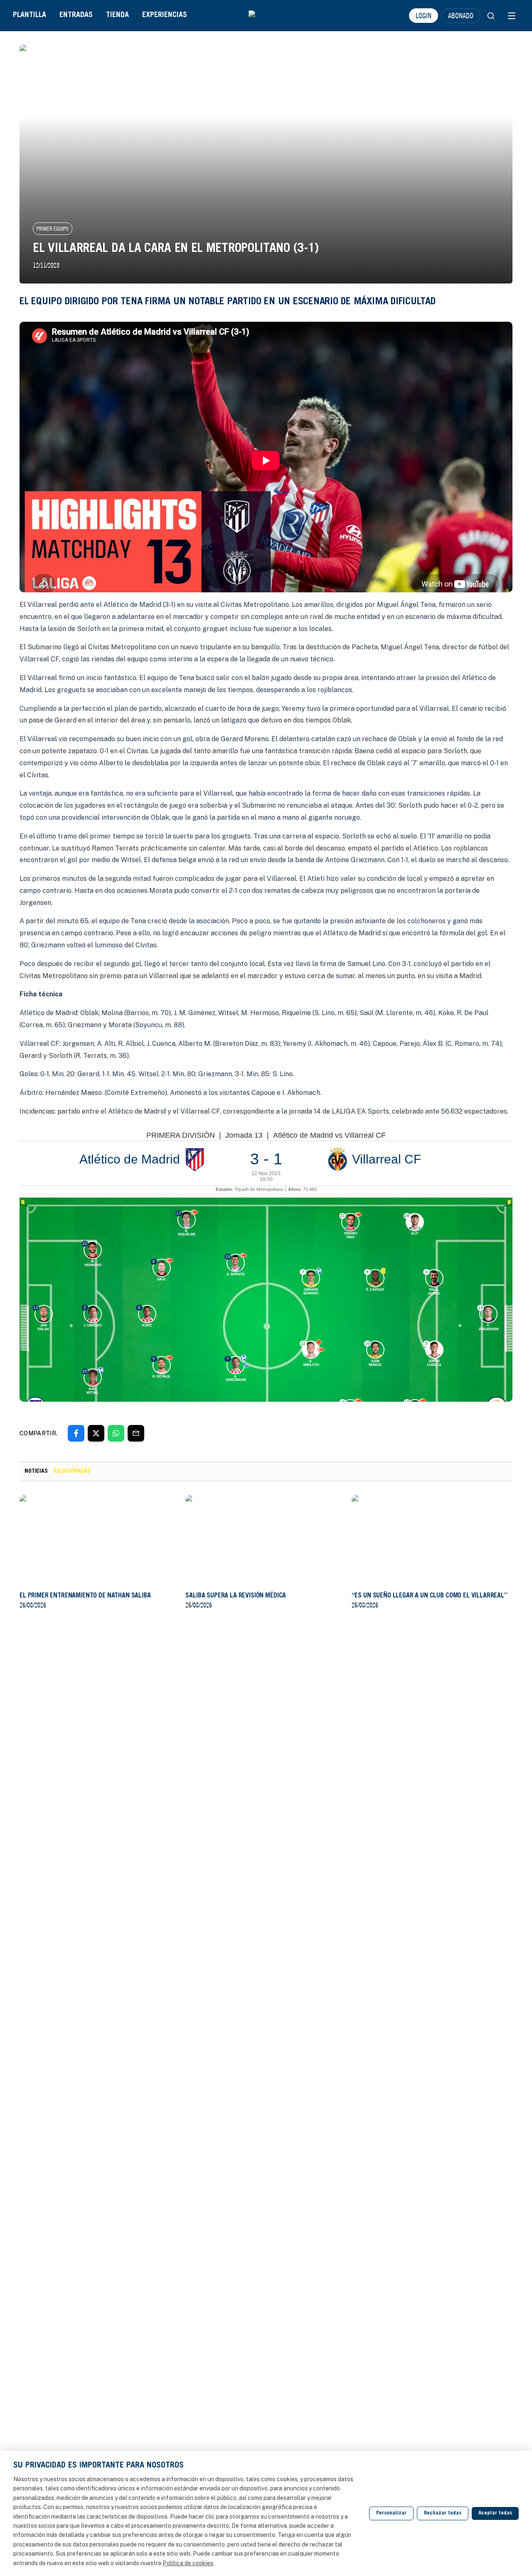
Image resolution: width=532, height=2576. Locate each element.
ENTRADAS (76, 15)
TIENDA (117, 15)
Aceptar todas (495, 2513)
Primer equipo (53, 229)
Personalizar (391, 2513)
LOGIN (424, 15)
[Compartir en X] (96, 1433)
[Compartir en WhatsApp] (116, 1433)
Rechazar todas (443, 2513)
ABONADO (461, 15)
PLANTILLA (30, 15)
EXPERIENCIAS (165, 15)
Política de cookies (188, 2563)
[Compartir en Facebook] (76, 1433)
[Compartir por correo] (136, 1433)
